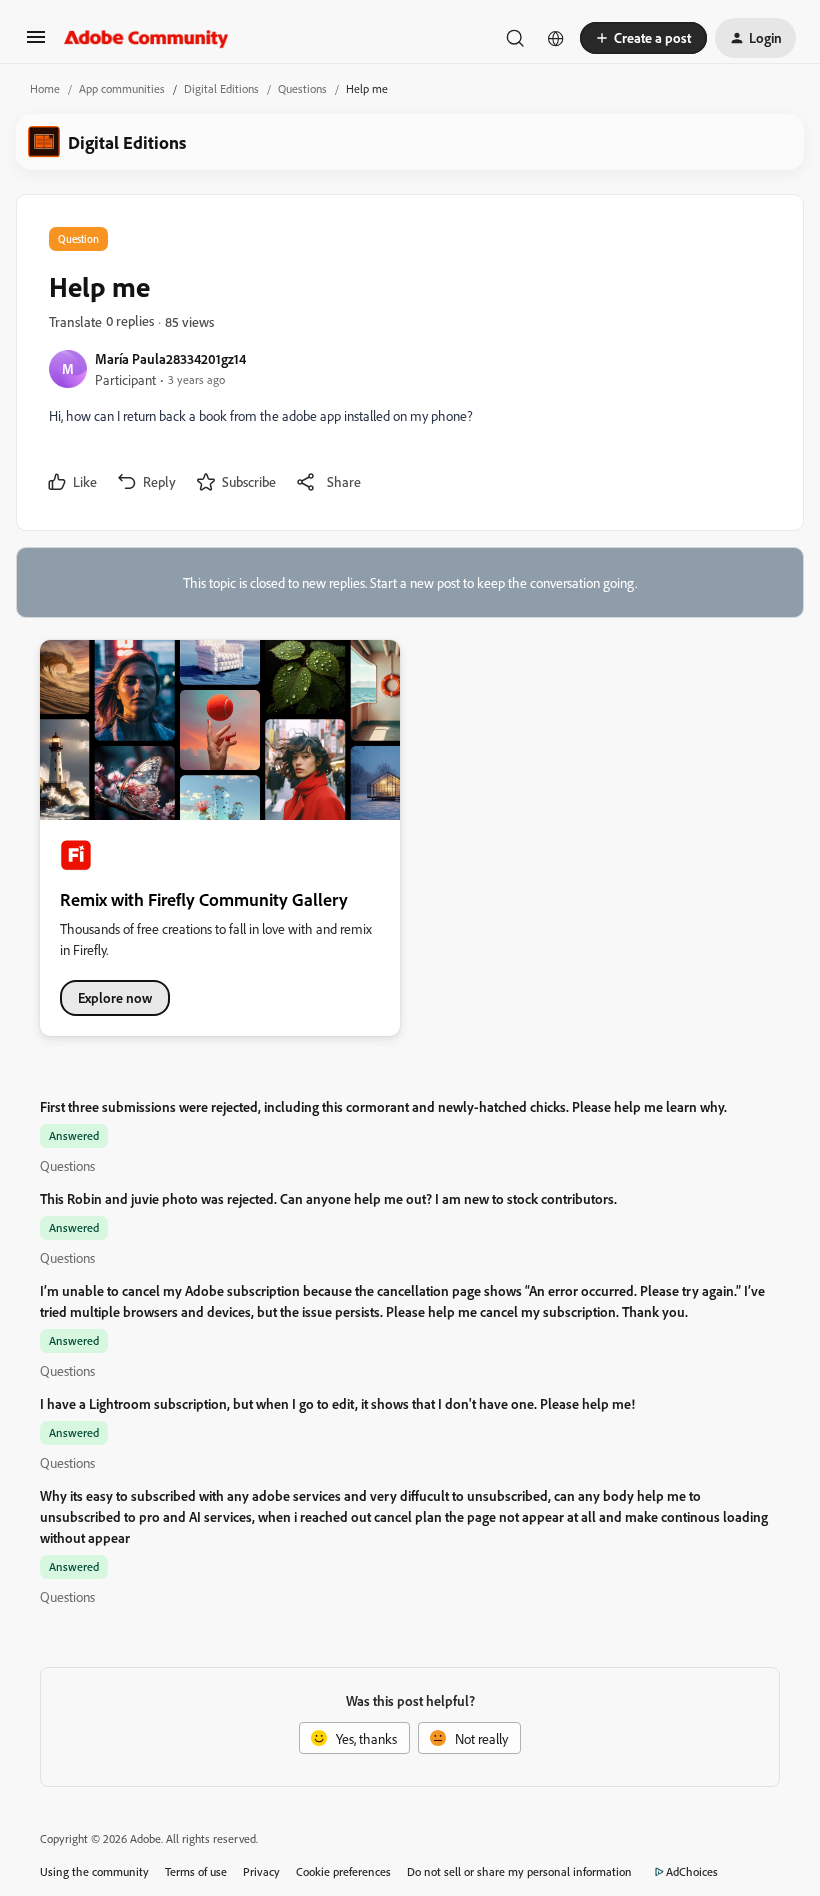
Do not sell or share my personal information (519, 1871)
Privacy (261, 1871)
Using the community (94, 1871)
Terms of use (196, 1871)
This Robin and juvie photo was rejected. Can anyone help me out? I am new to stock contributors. (328, 1198)
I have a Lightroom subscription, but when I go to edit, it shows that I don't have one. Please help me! (337, 1403)
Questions (302, 88)
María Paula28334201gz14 (170, 358)
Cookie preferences (343, 1871)
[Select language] (556, 38)
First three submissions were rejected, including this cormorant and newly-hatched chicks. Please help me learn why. (383, 1106)
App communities (122, 88)
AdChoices (692, 1871)
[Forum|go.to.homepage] (146, 38)
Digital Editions (221, 88)
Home (45, 88)
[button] (36, 43)
